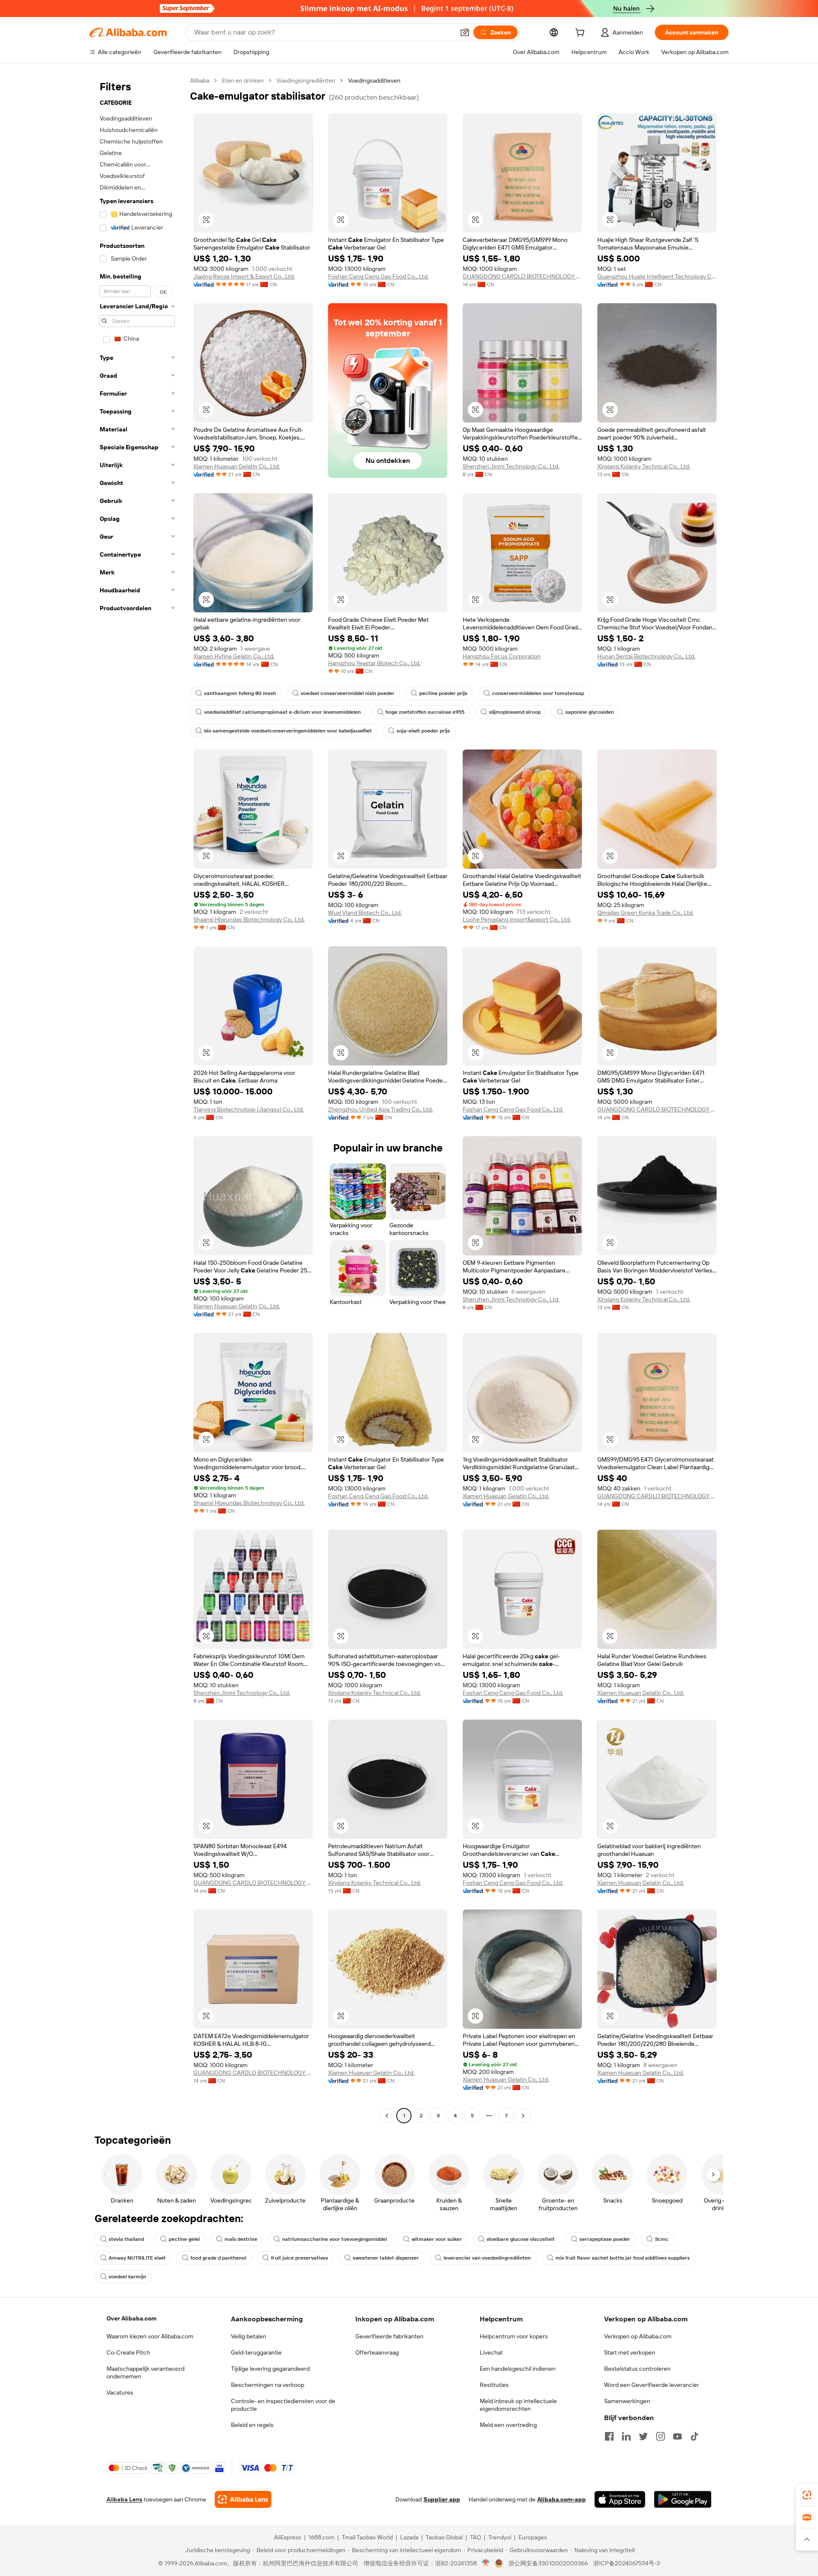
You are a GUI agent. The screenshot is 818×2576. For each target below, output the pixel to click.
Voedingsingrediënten (306, 80)
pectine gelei (184, 2239)
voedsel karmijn (127, 2277)
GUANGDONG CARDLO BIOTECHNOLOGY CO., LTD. (522, 276)
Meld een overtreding (508, 2425)
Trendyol (500, 2537)
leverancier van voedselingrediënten (487, 2258)
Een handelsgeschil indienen (518, 2369)
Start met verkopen (630, 2352)
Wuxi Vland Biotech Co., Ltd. (365, 913)
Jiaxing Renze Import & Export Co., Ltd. (244, 276)
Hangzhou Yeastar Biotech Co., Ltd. (374, 663)
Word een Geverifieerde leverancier (652, 2385)
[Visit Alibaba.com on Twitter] (643, 2436)
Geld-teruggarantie (256, 2352)
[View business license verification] (486, 2563)
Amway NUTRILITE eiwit (137, 2258)
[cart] (582, 34)
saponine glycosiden (590, 712)
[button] (465, 32)
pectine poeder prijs (443, 693)
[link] (807, 2495)
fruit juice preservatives (300, 2258)
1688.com (321, 2537)
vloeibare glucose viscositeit (521, 2239)
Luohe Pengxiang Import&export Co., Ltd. (517, 919)
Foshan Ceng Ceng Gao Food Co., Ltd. (378, 276)
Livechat (491, 2352)
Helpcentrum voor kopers (514, 2336)
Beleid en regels (252, 2425)
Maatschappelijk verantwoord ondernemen (145, 2372)
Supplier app (442, 2499)
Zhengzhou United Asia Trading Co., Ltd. (380, 1109)
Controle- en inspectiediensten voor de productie (283, 2405)
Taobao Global (444, 2537)
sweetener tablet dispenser (386, 2258)
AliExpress (288, 2537)
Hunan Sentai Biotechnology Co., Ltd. (646, 656)
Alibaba (200, 80)
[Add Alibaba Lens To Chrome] (243, 2499)
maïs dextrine (241, 2239)
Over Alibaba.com (131, 2318)
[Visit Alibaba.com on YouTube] (677, 2436)
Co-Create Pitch (128, 2352)
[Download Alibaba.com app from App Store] (620, 2499)
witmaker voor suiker (437, 2239)
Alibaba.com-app (562, 2499)
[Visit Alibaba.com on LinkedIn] (626, 2436)
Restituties (494, 2385)
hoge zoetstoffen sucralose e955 (425, 712)
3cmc (662, 2239)
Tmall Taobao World (367, 2537)
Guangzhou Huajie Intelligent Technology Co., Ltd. (657, 276)
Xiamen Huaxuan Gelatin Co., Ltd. (237, 466)
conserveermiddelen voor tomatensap (538, 693)
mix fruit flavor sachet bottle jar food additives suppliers (623, 2258)
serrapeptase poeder (605, 2239)
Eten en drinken (243, 80)
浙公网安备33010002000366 (548, 2563)
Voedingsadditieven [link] (374, 80)
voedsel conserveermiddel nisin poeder (348, 693)
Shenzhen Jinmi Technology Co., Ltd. (511, 466)
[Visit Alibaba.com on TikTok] (694, 2436)
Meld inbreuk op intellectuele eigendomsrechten (518, 2405)
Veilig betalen (249, 2336)
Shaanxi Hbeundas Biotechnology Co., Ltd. (249, 919)
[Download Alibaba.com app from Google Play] (683, 2499)
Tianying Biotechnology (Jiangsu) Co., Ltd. (249, 1109)
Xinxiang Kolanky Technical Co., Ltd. (644, 466)
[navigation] (137, 1099)
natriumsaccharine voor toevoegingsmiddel (334, 2239)
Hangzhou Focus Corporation (502, 656)
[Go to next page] (523, 2116)
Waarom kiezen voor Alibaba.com (150, 2336)
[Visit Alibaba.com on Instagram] (660, 2436)
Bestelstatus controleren (637, 2369)
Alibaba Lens (124, 2499)
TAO (475, 2537)
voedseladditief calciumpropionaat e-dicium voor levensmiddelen (282, 712)
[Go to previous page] (387, 2116)
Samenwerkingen (627, 2401)
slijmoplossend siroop (515, 712)
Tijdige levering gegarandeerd (270, 2369)
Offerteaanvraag (377, 2352)
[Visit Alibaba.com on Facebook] (609, 2436)
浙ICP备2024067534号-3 (626, 2563)
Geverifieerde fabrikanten (389, 2336)
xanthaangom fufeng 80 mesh (240, 693)
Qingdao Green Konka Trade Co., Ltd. (645, 913)
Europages (533, 2537)
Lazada (409, 2537)
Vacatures (120, 2392)
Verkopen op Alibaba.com (638, 2336)
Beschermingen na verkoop (268, 2385)
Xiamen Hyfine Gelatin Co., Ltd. (234, 656)
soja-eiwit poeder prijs (423, 731)
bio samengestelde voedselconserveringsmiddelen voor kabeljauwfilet (288, 731)
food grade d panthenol (218, 2258)
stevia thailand (126, 2239)
